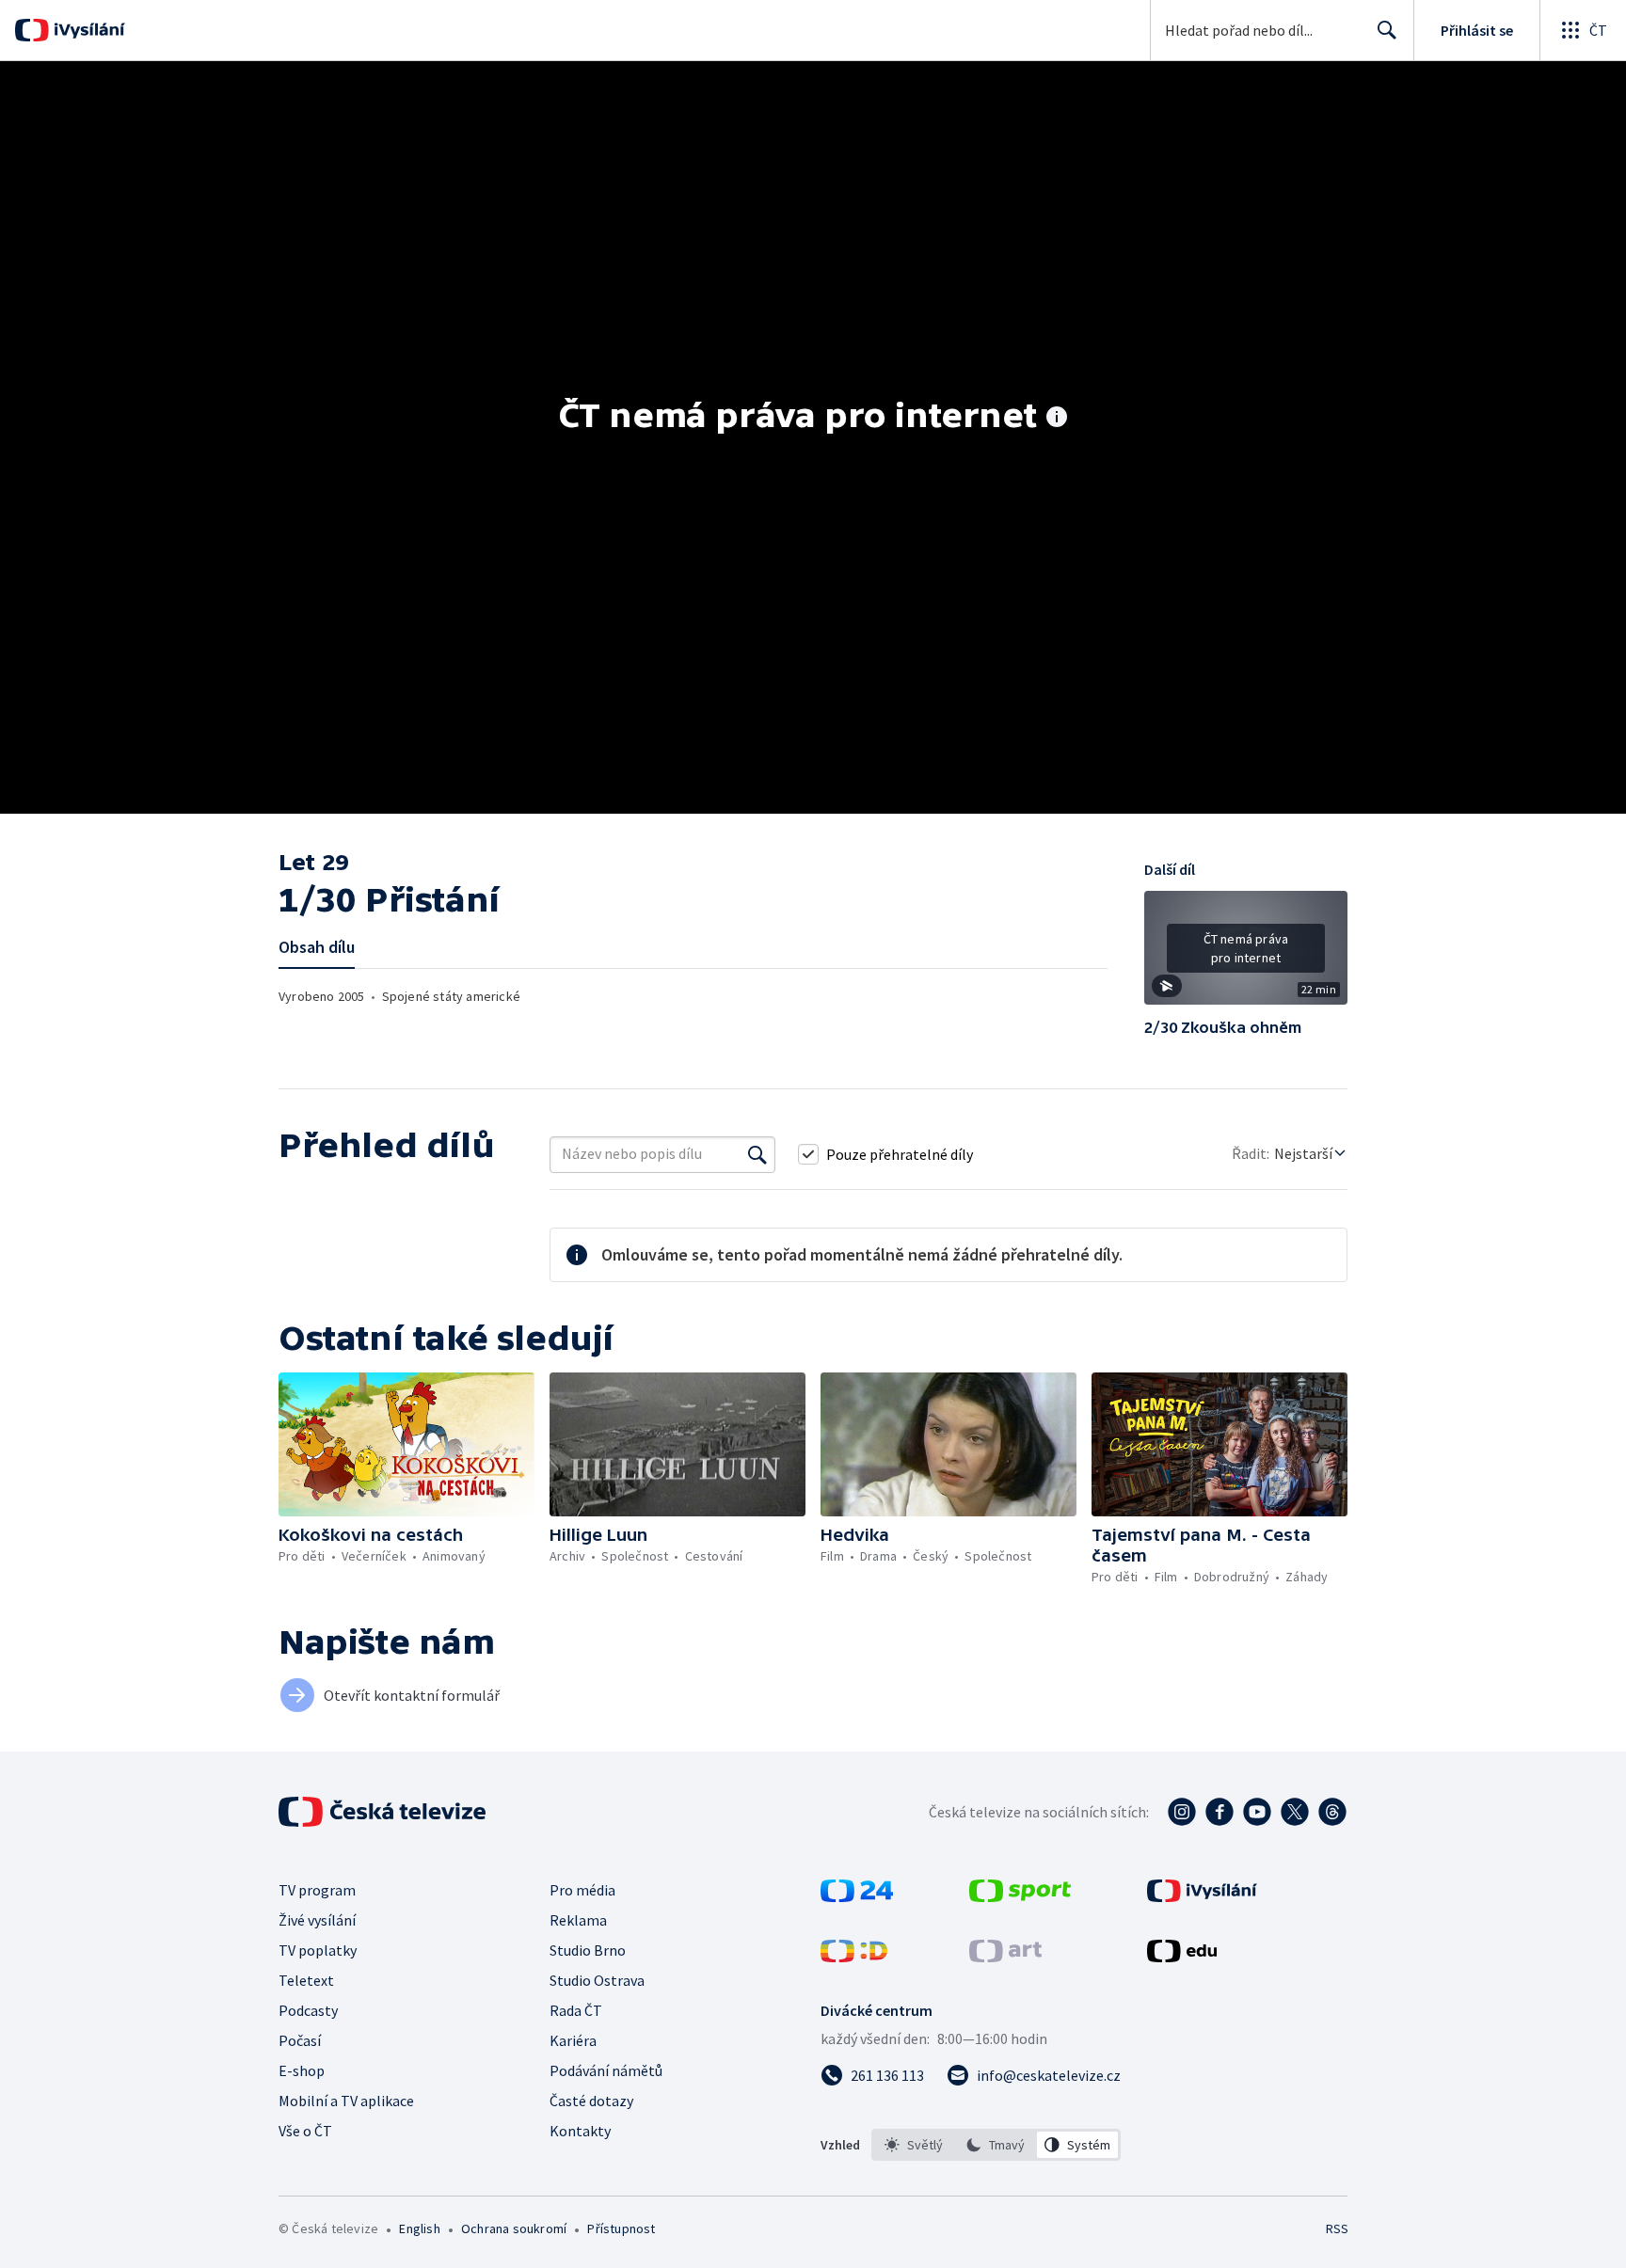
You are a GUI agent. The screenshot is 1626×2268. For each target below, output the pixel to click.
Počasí (300, 2040)
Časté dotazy (591, 2101)
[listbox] (996, 2145)
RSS (1337, 2228)
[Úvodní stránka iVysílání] (87, 30)
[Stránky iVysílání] (1202, 1896)
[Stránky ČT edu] (1182, 1957)
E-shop (302, 2070)
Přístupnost (621, 2228)
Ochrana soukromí (514, 2228)
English (419, 2228)
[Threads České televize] (1332, 1812)
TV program (317, 1890)
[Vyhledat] (757, 1154)
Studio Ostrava (597, 1980)
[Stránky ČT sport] (1020, 1896)
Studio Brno (588, 1950)
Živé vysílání (317, 1920)
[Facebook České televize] (1219, 1812)
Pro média (582, 1890)
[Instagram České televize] (1182, 1812)
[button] (1246, 955)
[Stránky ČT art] (1005, 1957)
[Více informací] (1057, 419)
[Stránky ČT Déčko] (854, 1957)
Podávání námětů (606, 2070)
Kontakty (580, 2131)
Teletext (306, 1980)
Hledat (1387, 30)
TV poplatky (318, 1950)
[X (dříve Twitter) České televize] (1295, 1812)
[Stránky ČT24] (857, 1896)
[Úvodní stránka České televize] (384, 1812)
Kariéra (573, 2040)
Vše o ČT (305, 2131)
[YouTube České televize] (1257, 1812)
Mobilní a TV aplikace (346, 2101)
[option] (914, 2145)
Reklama (578, 1920)
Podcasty (308, 2010)
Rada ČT (576, 2010)
